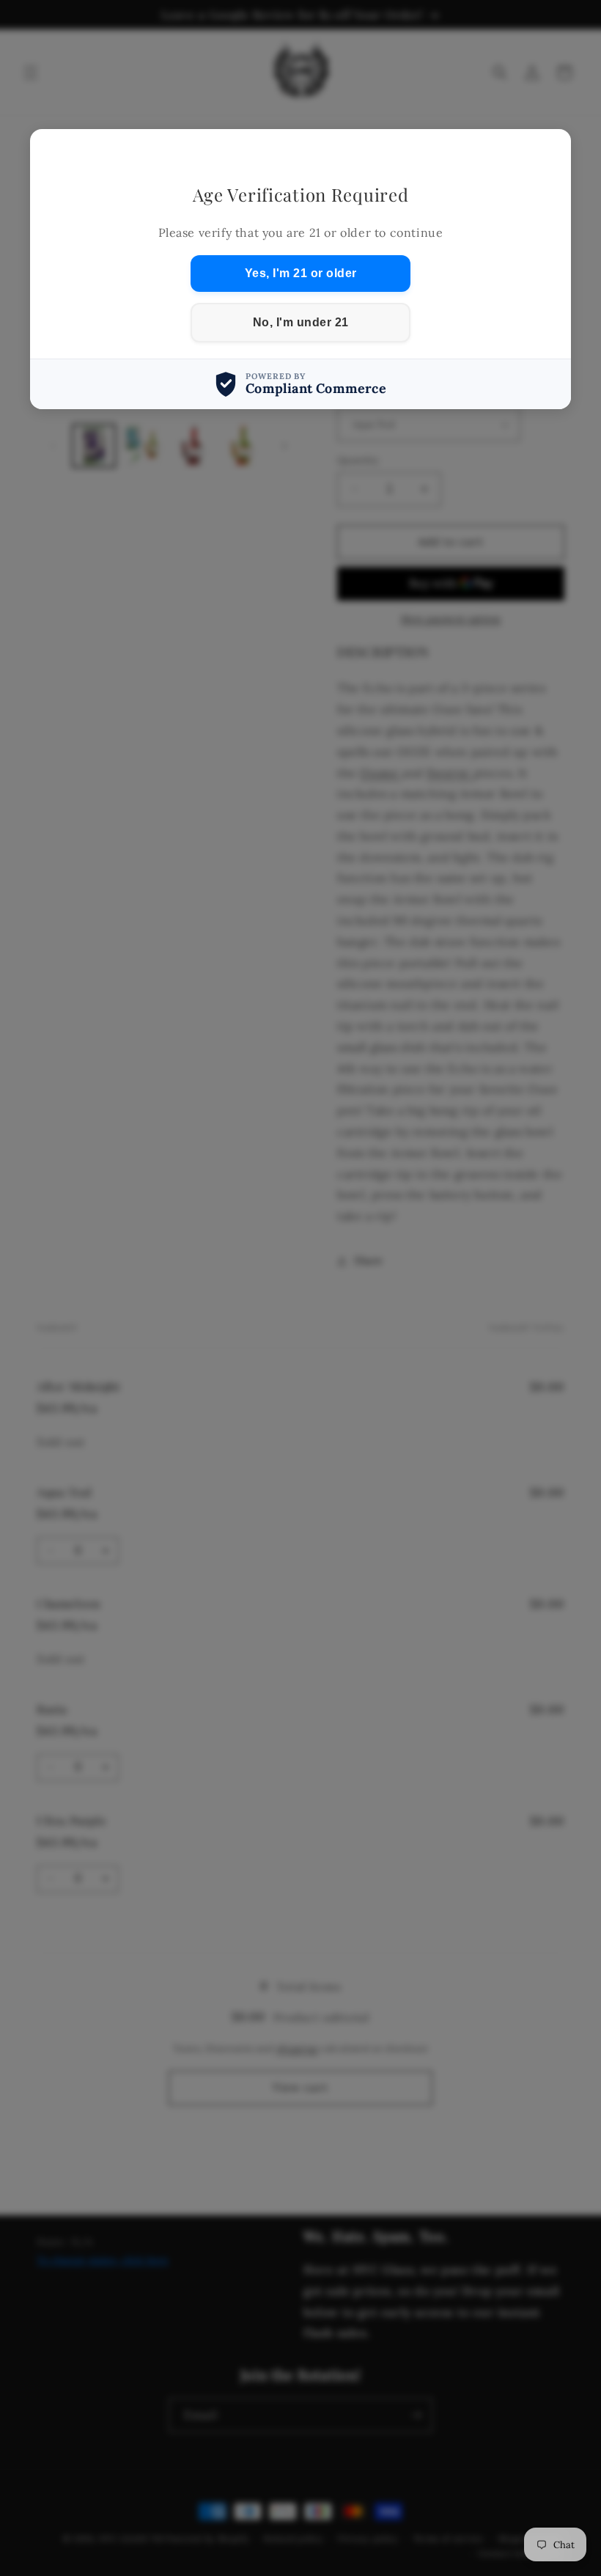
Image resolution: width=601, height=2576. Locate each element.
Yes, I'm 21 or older (301, 273)
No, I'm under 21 (301, 322)
